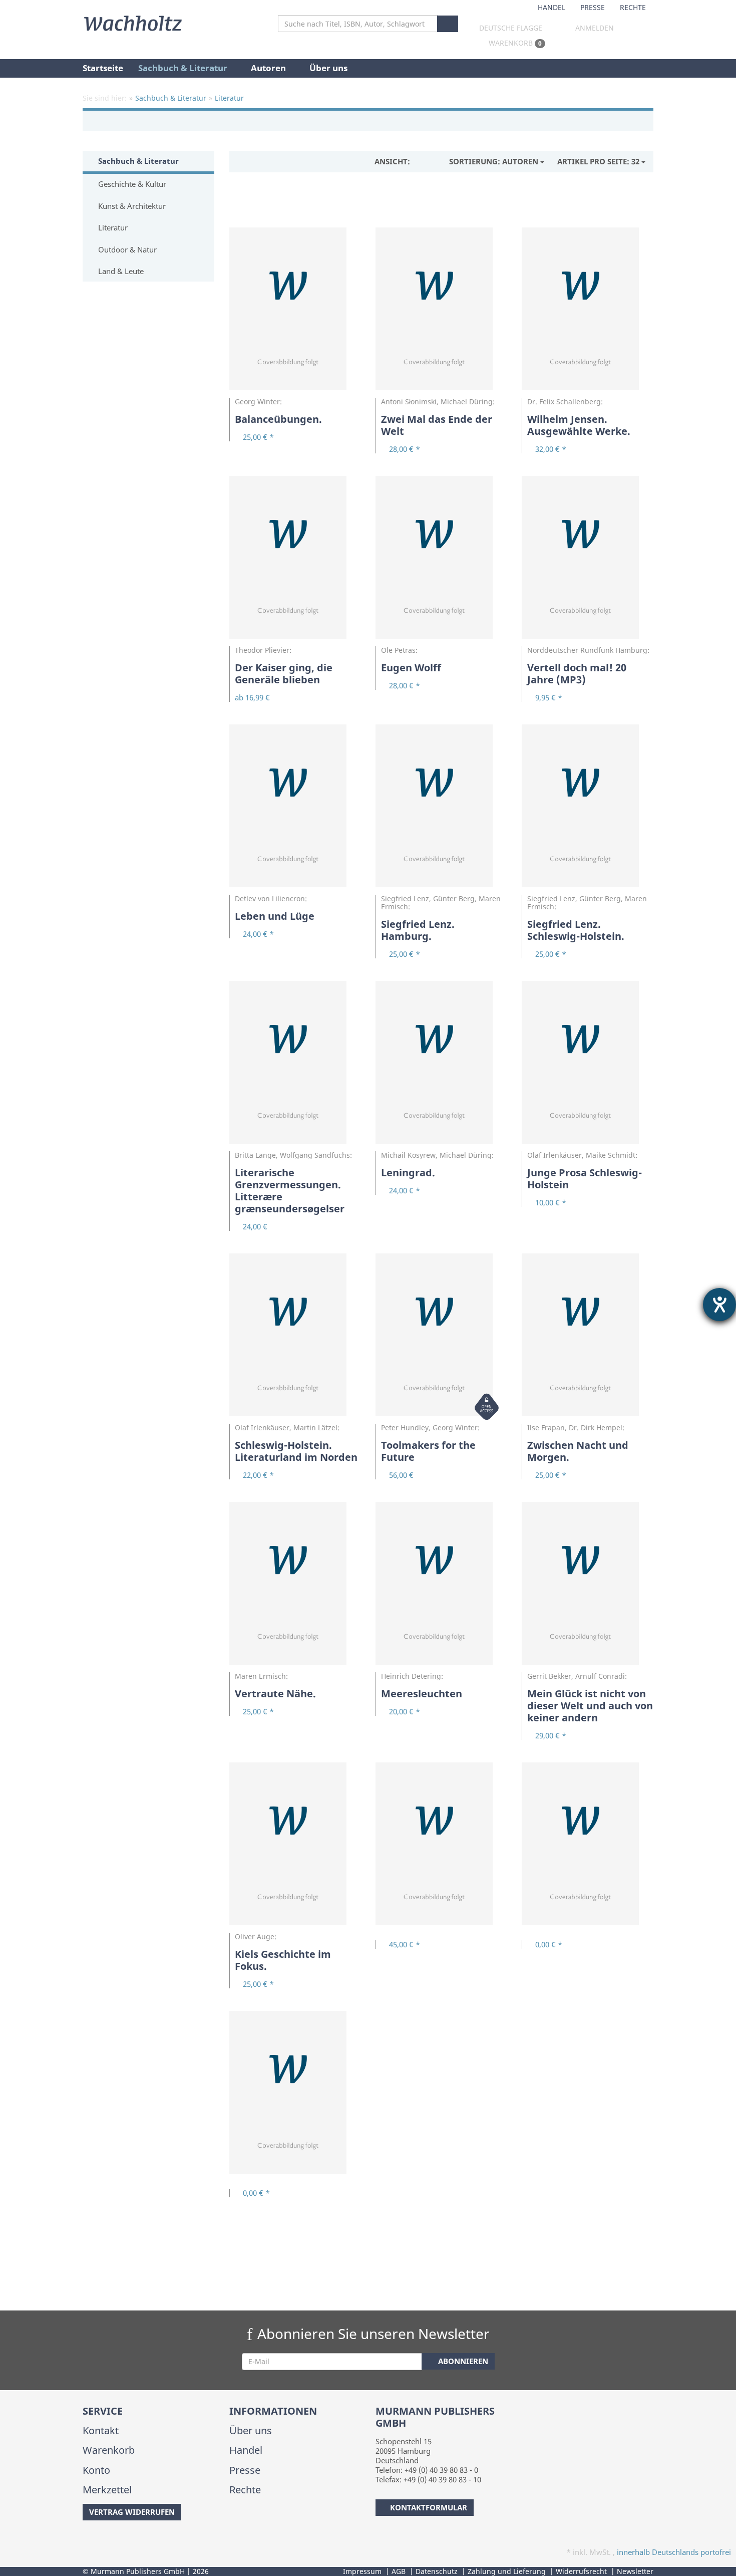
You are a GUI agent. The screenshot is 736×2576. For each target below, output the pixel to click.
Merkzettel (107, 2490)
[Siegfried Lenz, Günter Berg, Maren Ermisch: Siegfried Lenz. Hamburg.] (441, 810)
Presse (593, 7)
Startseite (103, 68)
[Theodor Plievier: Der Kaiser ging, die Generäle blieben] (295, 561)
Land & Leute (120, 271)
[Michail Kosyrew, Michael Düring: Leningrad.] (441, 1066)
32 (599, 161)
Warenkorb (514, 43)
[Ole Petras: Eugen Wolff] (441, 561)
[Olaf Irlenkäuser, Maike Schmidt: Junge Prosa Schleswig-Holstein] (587, 1066)
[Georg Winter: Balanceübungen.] (295, 313)
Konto (96, 2470)
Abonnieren (462, 2361)
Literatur (112, 227)
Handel (551, 7)
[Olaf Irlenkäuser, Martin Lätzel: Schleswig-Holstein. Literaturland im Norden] (295, 1339)
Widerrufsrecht (581, 2571)
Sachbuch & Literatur (184, 68)
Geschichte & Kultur (131, 184)
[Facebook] (84, 2540)
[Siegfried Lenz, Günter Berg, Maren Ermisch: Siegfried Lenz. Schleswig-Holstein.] (587, 810)
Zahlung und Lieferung (507, 2571)
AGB (399, 2571)
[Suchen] (448, 24)
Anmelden (595, 28)
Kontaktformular (429, 2507)
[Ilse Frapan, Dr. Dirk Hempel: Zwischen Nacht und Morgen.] (587, 1339)
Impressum (362, 2571)
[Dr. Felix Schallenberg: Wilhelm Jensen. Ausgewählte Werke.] (587, 313)
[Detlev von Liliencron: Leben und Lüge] (295, 810)
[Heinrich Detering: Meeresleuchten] (441, 1587)
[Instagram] (100, 2540)
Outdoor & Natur (126, 249)
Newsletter (635, 2571)
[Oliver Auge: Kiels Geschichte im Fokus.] (295, 1848)
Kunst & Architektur (131, 206)
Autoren (269, 68)
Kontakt (101, 2430)
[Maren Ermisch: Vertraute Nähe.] (295, 1587)
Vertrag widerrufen (132, 2512)
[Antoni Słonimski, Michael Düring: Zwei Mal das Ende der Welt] (441, 313)
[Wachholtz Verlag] (133, 22)
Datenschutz (437, 2571)
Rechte (633, 7)
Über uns (328, 68)
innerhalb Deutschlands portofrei (674, 2552)
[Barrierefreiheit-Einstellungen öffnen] (719, 1305)
